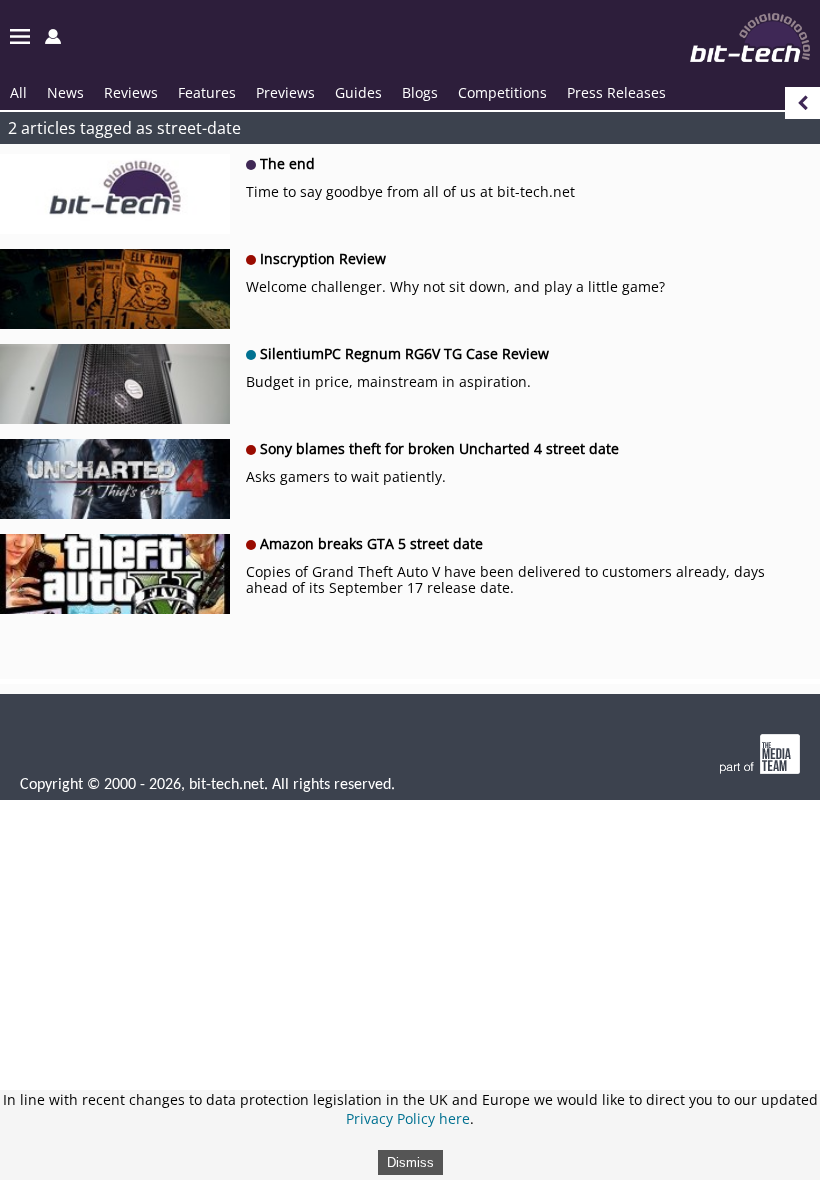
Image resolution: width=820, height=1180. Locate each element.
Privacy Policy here (408, 1118)
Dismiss (410, 1162)
